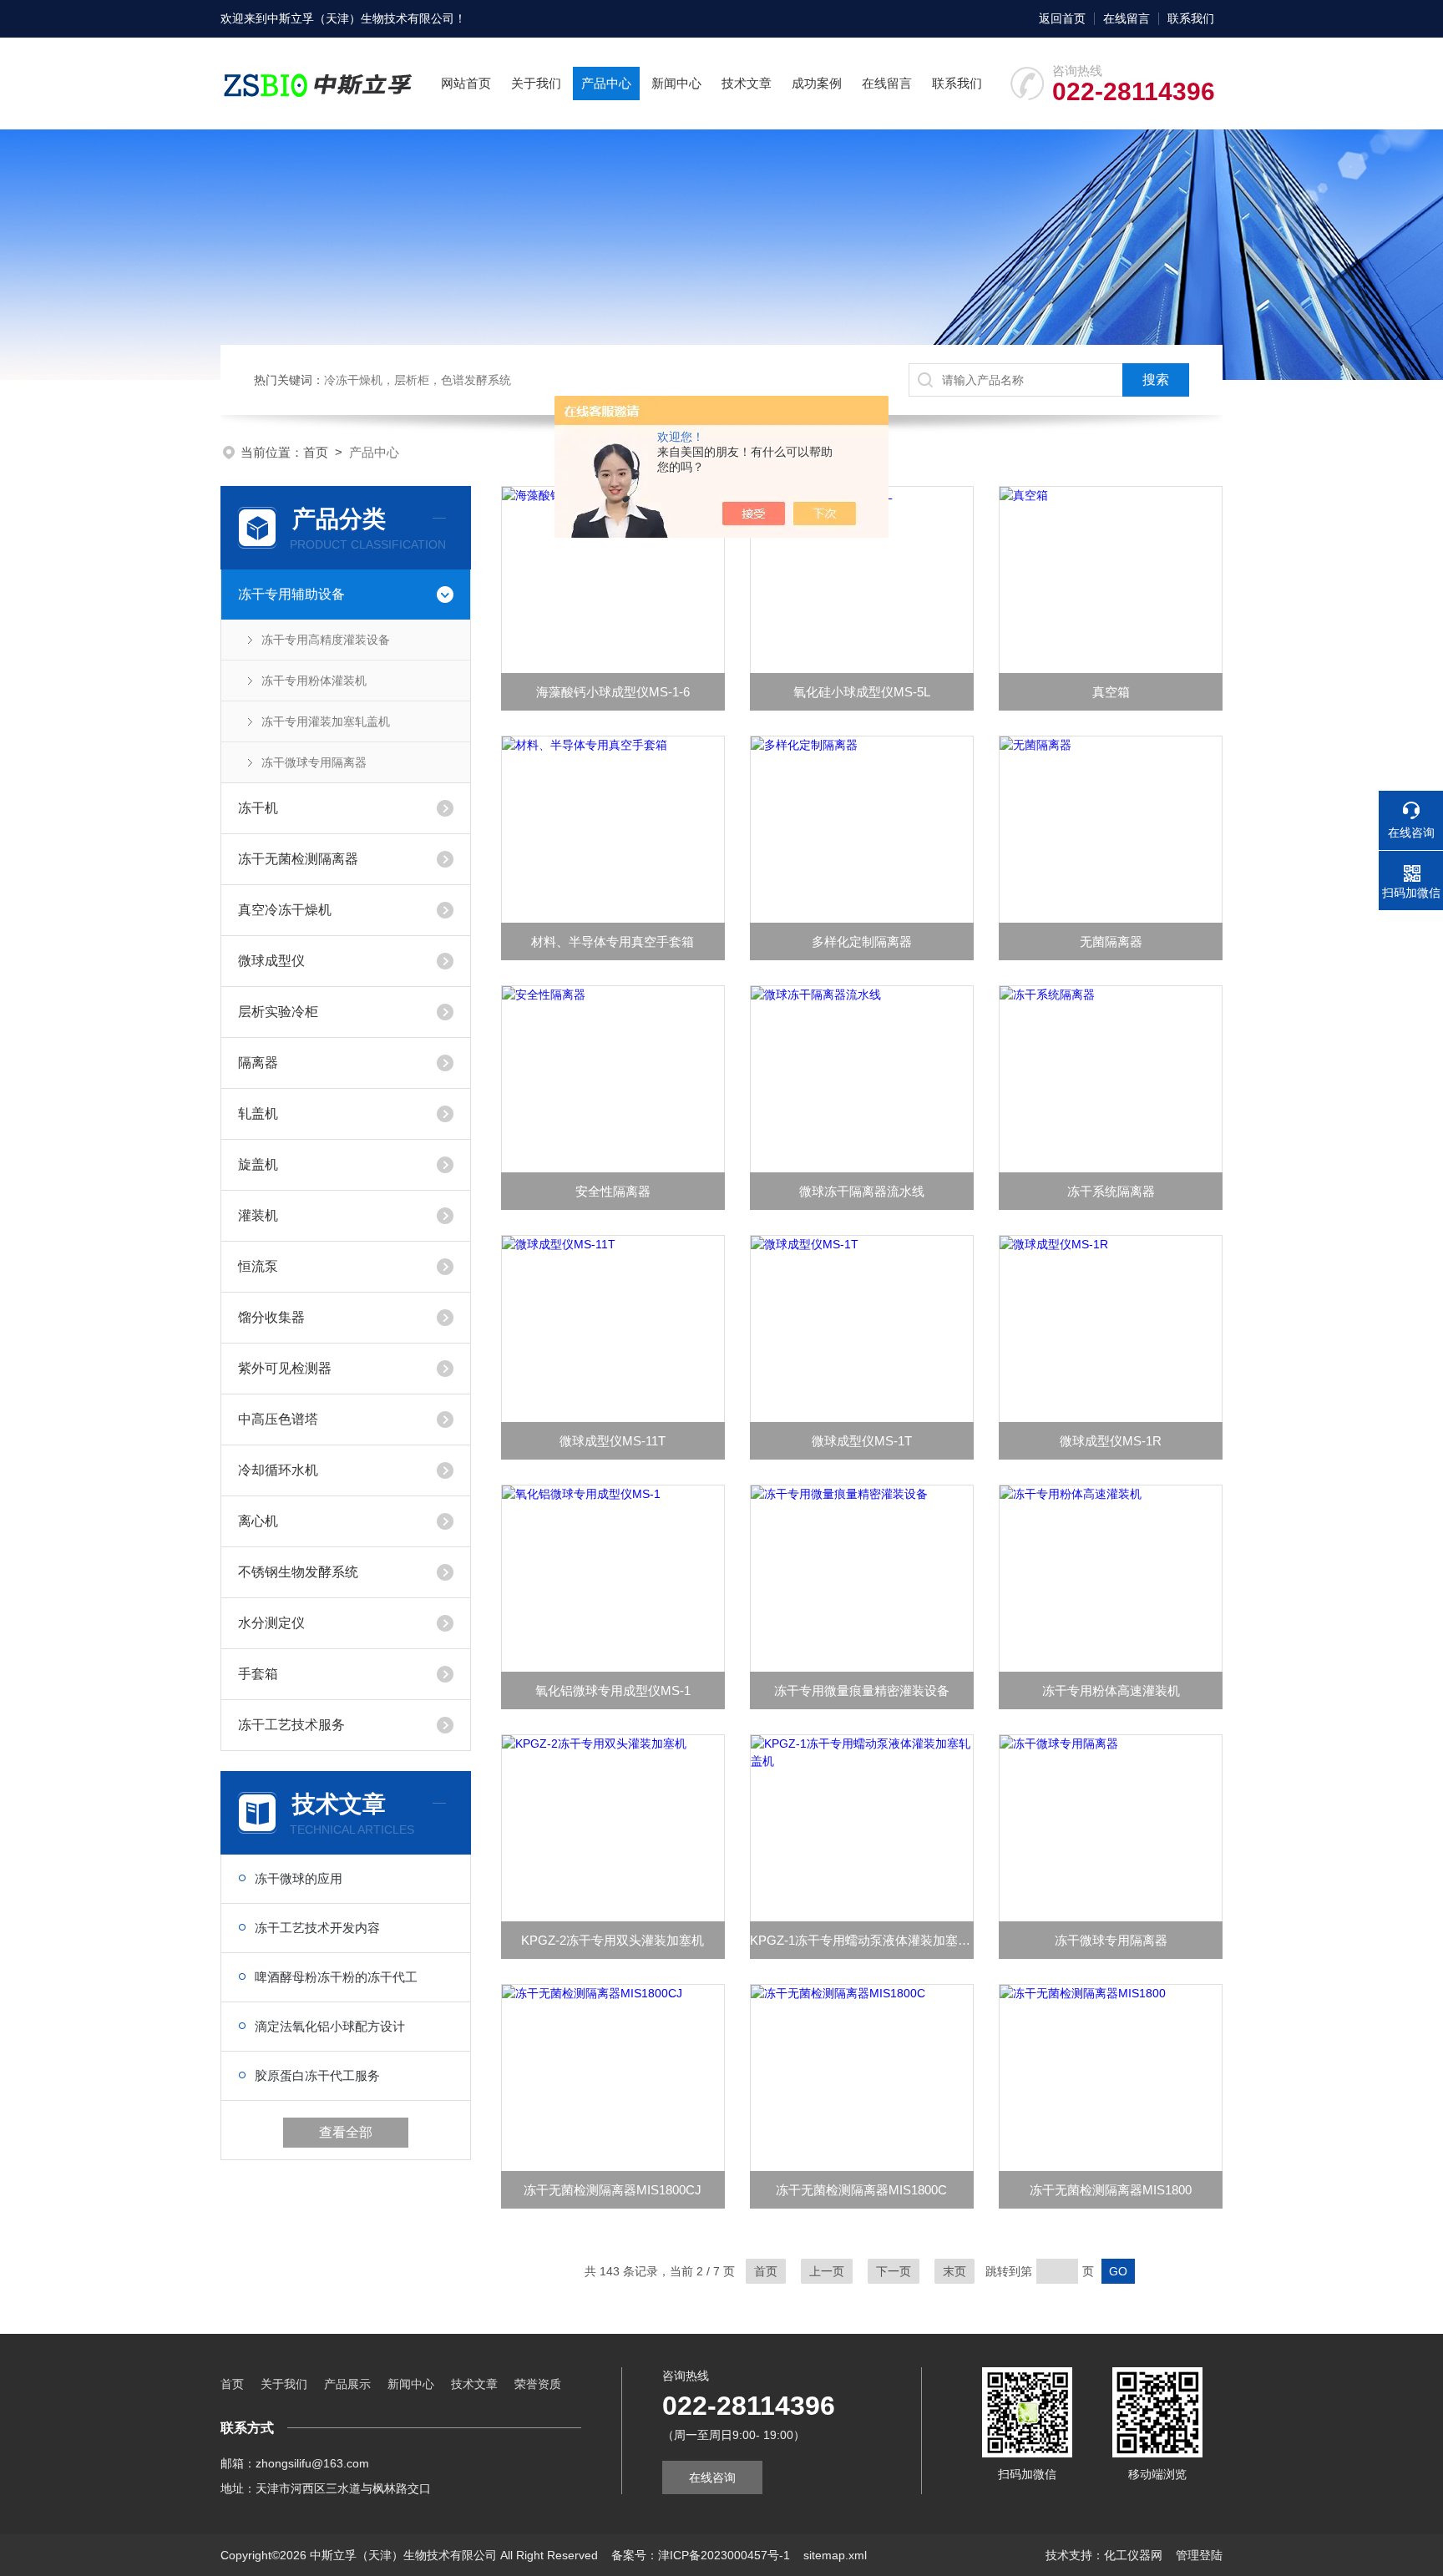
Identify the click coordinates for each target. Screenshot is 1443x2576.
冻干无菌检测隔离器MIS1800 (1111, 2190)
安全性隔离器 (613, 1191)
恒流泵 (258, 1266)
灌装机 (258, 1215)
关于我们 (536, 83)
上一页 (827, 2271)
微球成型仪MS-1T (862, 1441)
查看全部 (346, 2132)
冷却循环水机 (278, 1470)
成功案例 (817, 83)
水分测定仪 (271, 1623)
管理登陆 (1199, 2555)
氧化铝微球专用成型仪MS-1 (613, 1690)
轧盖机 (258, 1113)
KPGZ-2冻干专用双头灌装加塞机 (613, 1940)
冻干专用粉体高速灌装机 (1111, 1690)
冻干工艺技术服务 (291, 1725)
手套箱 (258, 1674)
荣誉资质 (538, 2384)
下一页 (894, 2271)
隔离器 (258, 1063)
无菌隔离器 (1111, 941)
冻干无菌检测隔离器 (298, 859)
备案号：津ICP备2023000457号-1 (701, 2555)
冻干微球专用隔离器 (314, 762)
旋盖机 (258, 1164)
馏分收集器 (271, 1317)
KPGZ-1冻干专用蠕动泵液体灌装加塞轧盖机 (862, 1940)
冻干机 (258, 808)
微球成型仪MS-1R (1111, 1441)
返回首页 (1062, 18)
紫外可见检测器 (285, 1368)
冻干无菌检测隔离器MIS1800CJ (613, 2190)
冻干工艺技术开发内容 (317, 1928)
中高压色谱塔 (278, 1419)
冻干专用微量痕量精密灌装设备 (862, 1690)
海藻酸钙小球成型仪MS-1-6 (613, 692)
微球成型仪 (271, 961)
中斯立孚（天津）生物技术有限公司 (361, 18)
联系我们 (1191, 18)
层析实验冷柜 (278, 1012)
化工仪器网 (1133, 2555)
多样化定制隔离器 (862, 941)
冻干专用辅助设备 (291, 594)
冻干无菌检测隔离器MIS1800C (861, 2190)
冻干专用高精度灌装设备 (326, 640)
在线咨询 (712, 2477)
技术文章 (747, 83)
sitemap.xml (835, 2555)
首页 (316, 452)
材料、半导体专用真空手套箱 (613, 941)
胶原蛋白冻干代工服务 (317, 2075)
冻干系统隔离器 (1111, 1191)
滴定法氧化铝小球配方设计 (330, 2026)
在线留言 (1127, 18)
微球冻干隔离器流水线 (862, 1191)
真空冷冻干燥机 (285, 910)
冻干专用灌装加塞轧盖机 (326, 721)
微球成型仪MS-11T (613, 1441)
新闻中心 (676, 83)
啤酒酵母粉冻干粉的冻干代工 (336, 1977)
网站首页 (466, 83)
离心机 (258, 1521)
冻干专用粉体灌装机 (314, 681)
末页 (954, 2271)
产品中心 (606, 83)
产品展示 (347, 2384)
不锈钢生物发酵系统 (298, 1572)
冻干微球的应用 (299, 1878)
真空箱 (1111, 692)
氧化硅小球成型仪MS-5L (862, 692)
